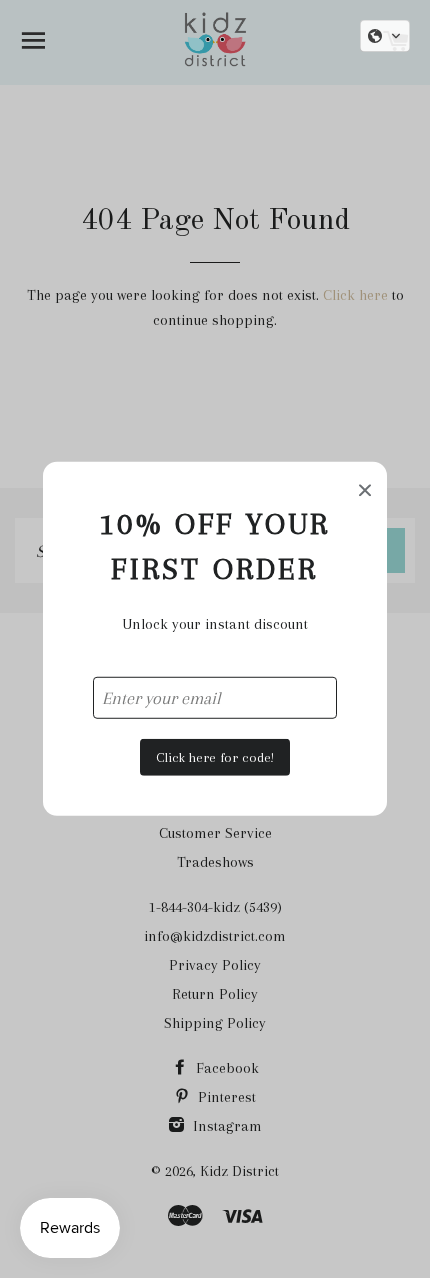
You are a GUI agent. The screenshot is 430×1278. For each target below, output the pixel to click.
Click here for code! (215, 756)
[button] (385, 36)
